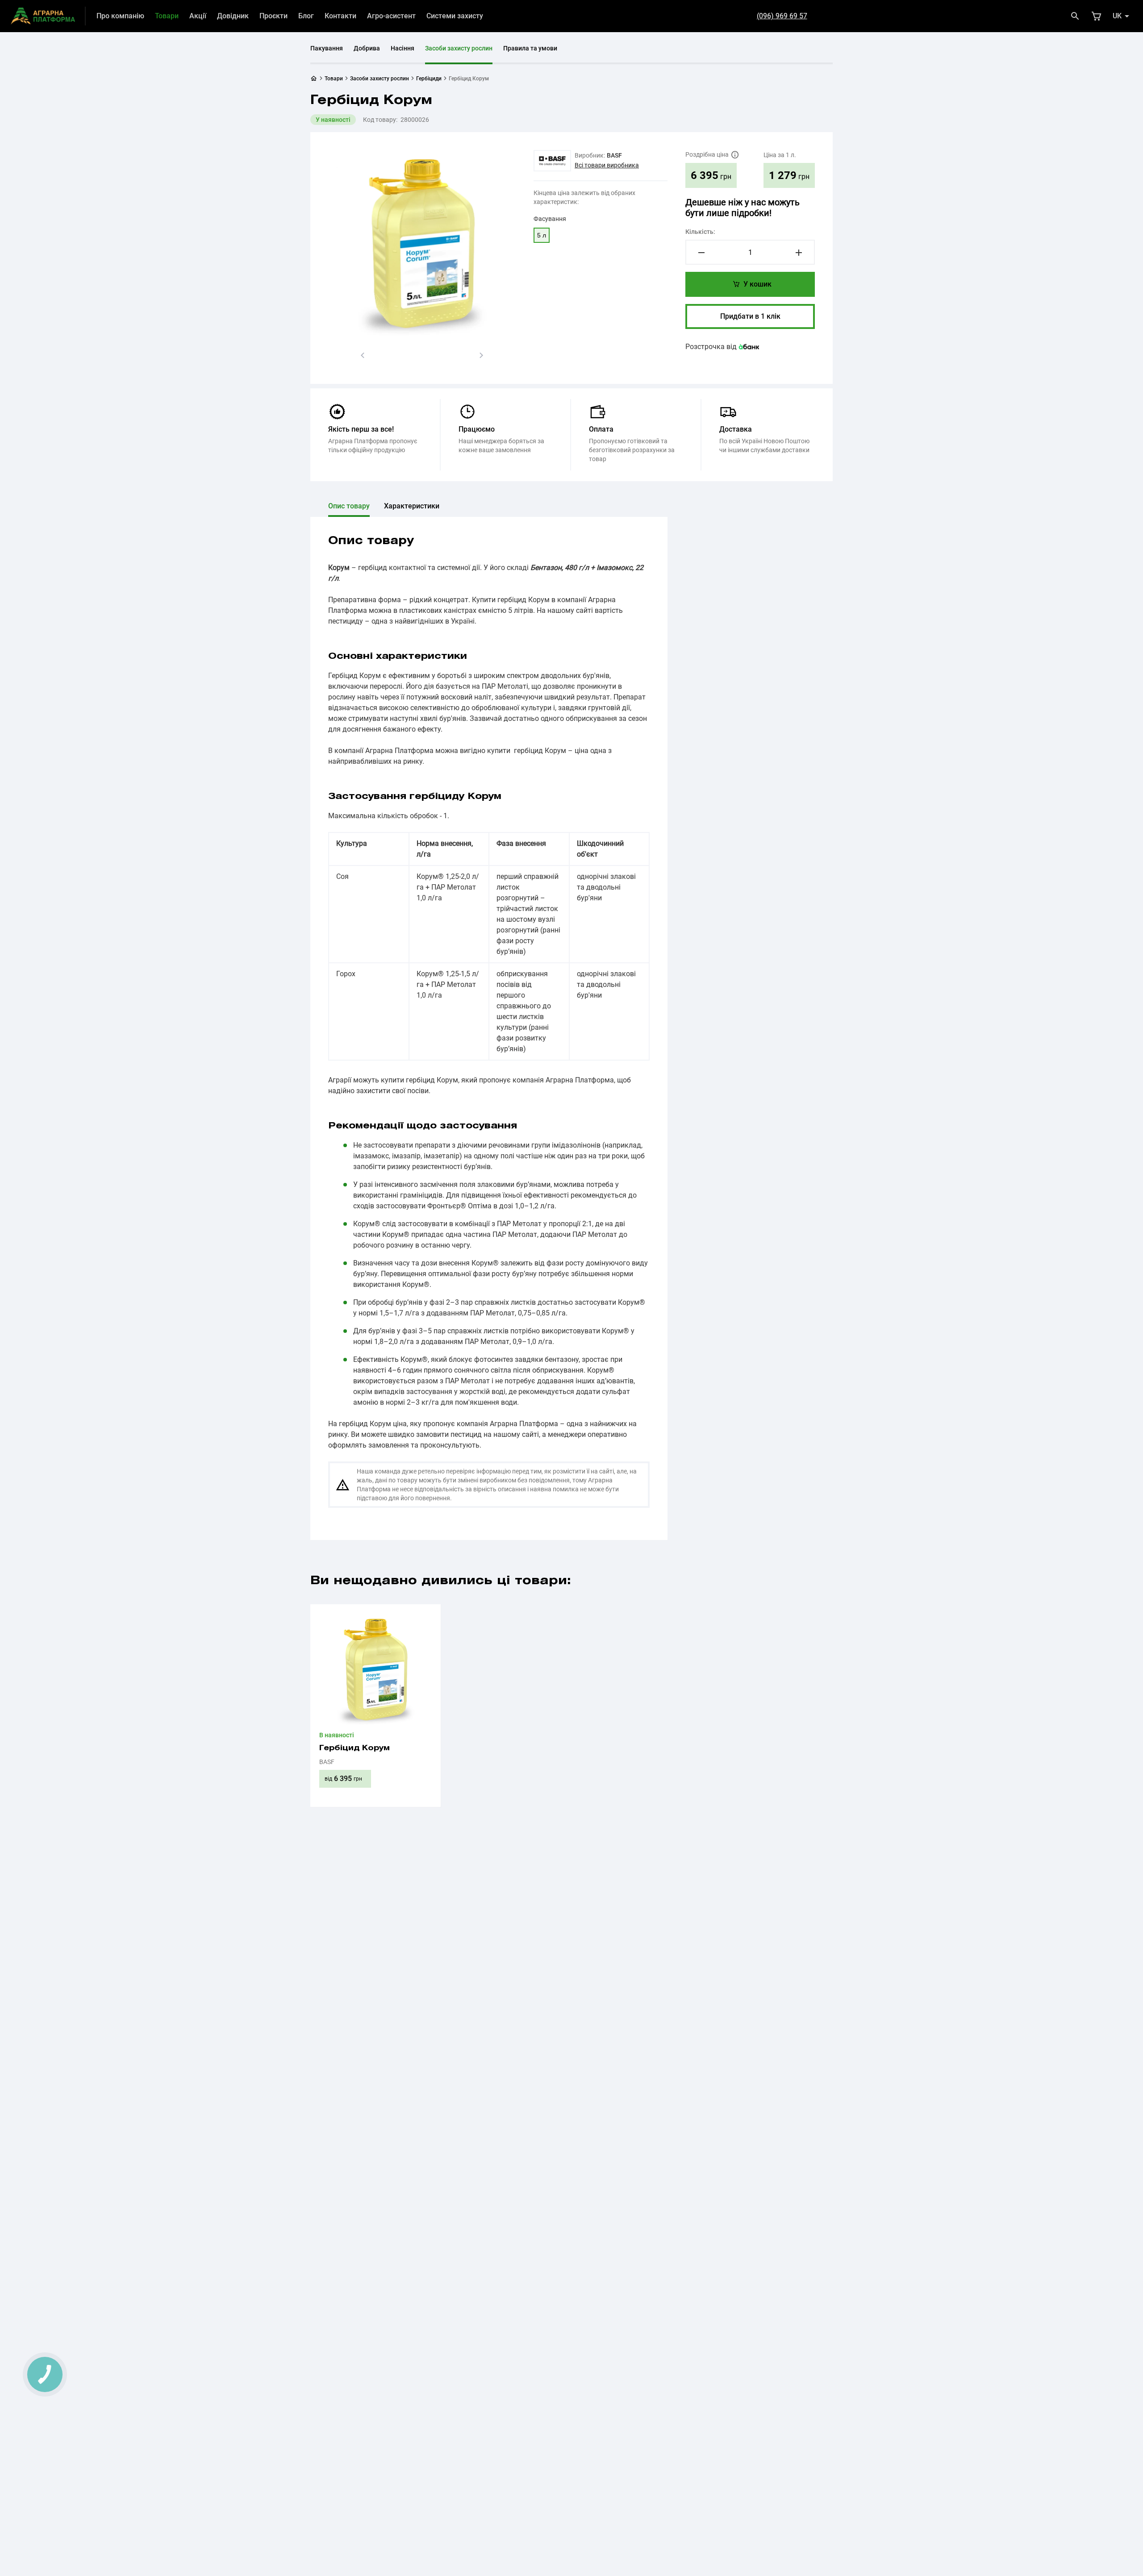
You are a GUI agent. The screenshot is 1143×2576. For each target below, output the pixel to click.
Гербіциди (429, 79)
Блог (306, 16)
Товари (167, 16)
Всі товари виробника (607, 165)
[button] (363, 355)
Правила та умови (530, 48)
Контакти (340, 16)
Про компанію (120, 16)
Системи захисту (455, 16)
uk (1117, 16)
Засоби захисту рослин (459, 48)
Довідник (233, 16)
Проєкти (273, 16)
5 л (542, 235)
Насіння (403, 48)
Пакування (327, 48)
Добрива (367, 48)
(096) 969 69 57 (782, 16)
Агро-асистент (391, 16)
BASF (614, 155)
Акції (198, 16)
